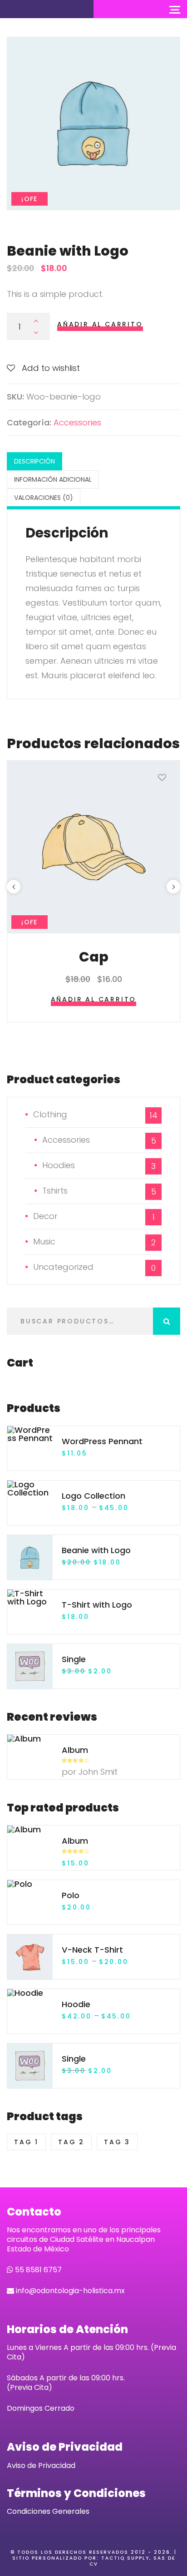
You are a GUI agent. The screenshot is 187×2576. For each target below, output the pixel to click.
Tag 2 (71, 2142)
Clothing (50, 1114)
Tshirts (55, 1191)
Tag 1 (26, 2142)
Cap (94, 957)
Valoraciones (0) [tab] (44, 498)
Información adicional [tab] (53, 479)
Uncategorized (63, 1267)
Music (44, 1241)
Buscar (167, 1321)
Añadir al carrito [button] (94, 999)
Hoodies (59, 1165)
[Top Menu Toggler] (175, 9)
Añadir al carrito (100, 324)
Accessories (77, 422)
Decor (45, 1216)
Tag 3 (117, 2142)
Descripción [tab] (34, 461)
